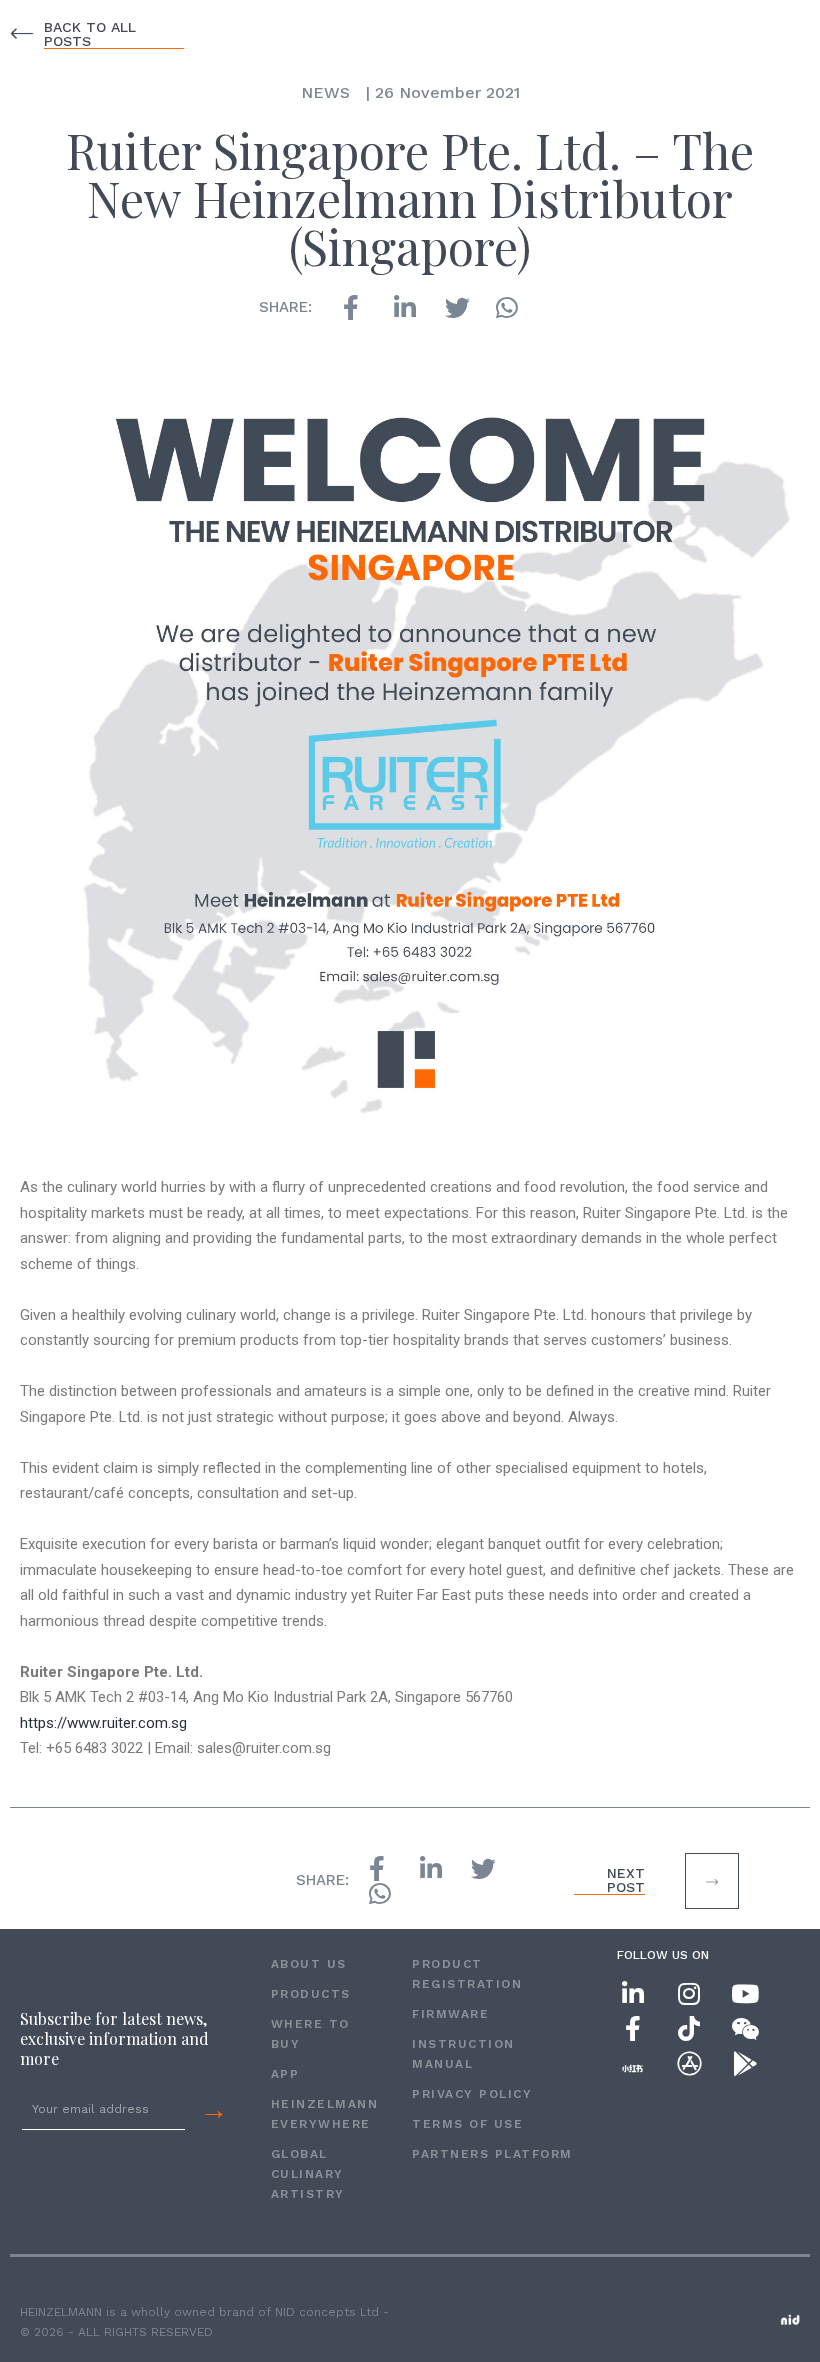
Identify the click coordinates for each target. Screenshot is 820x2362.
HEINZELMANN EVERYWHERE (321, 2114)
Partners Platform (492, 2154)
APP (285, 2074)
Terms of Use (467, 2124)
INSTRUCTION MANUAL (463, 2054)
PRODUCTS (311, 1994)
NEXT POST (626, 1880)
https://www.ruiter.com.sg (103, 1723)
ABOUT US (309, 1964)
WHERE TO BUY (310, 2034)
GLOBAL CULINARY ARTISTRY (308, 2174)
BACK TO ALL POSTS (90, 34)
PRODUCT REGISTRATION (467, 1974)
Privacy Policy (472, 2094)
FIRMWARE (450, 2014)
